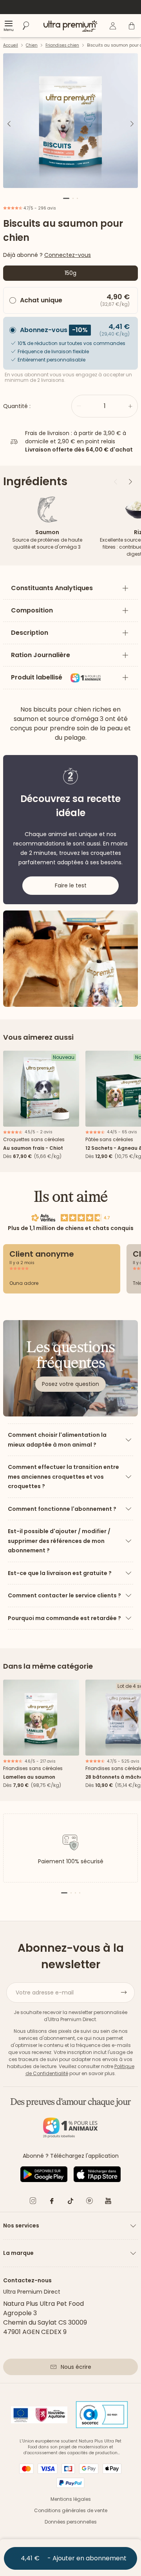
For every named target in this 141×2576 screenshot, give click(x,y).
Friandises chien (62, 45)
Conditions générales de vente (71, 2510)
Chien (32, 45)
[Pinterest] (89, 2202)
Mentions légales (71, 2499)
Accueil (11, 45)
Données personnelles (71, 2522)
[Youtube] (108, 2202)
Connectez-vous (68, 255)
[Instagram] (33, 2202)
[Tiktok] (70, 2202)
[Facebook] (52, 2202)
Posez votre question (70, 1384)
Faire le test (71, 885)
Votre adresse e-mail (45, 1993)
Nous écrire (76, 2367)
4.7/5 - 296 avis (39, 208)
